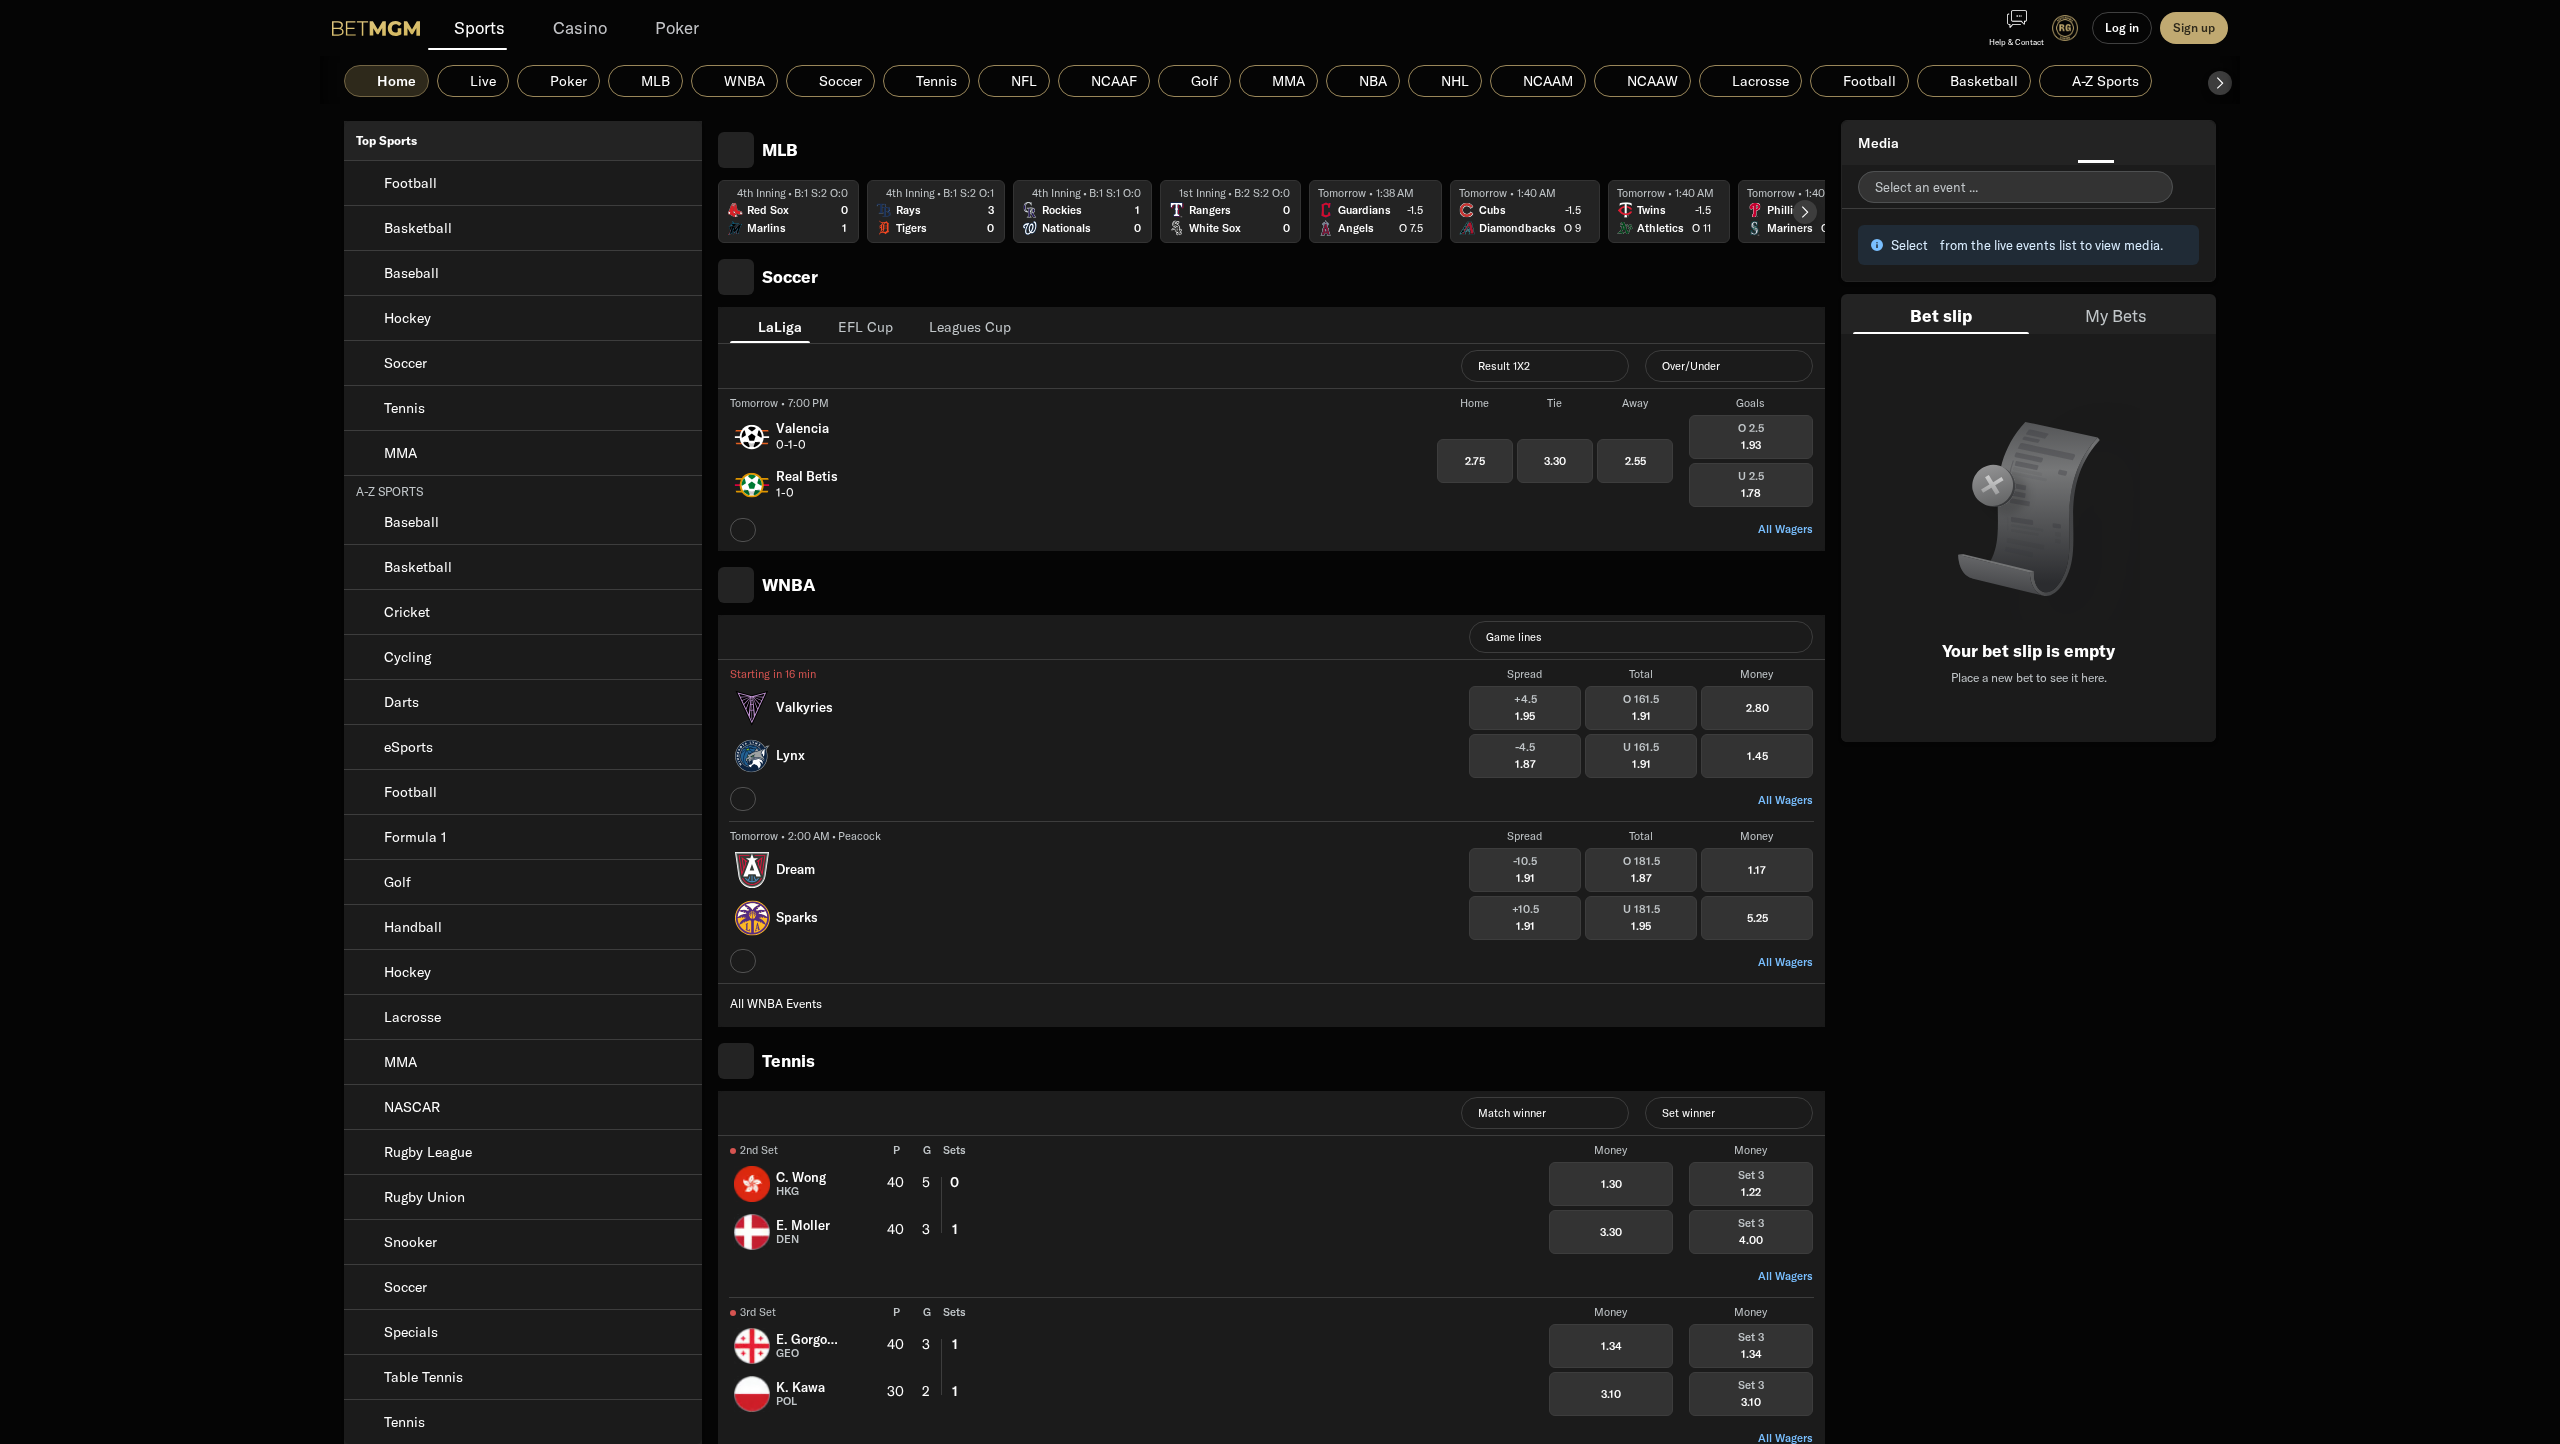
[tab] (770, 325)
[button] (2220, 83)
